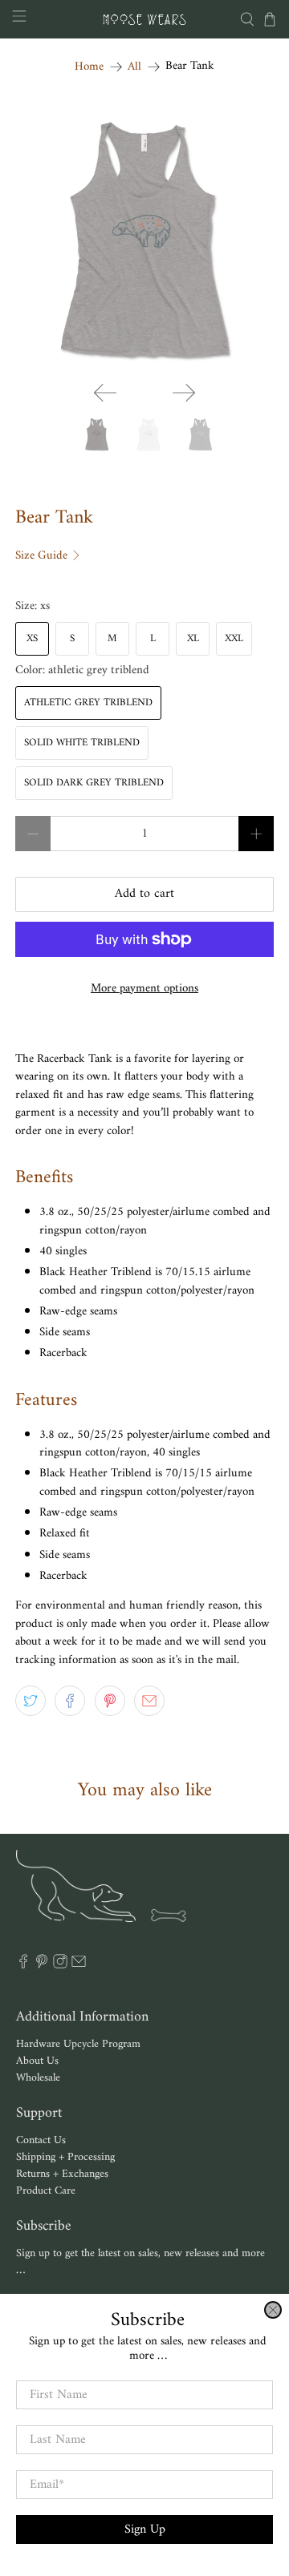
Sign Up (145, 2530)
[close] (273, 2310)
